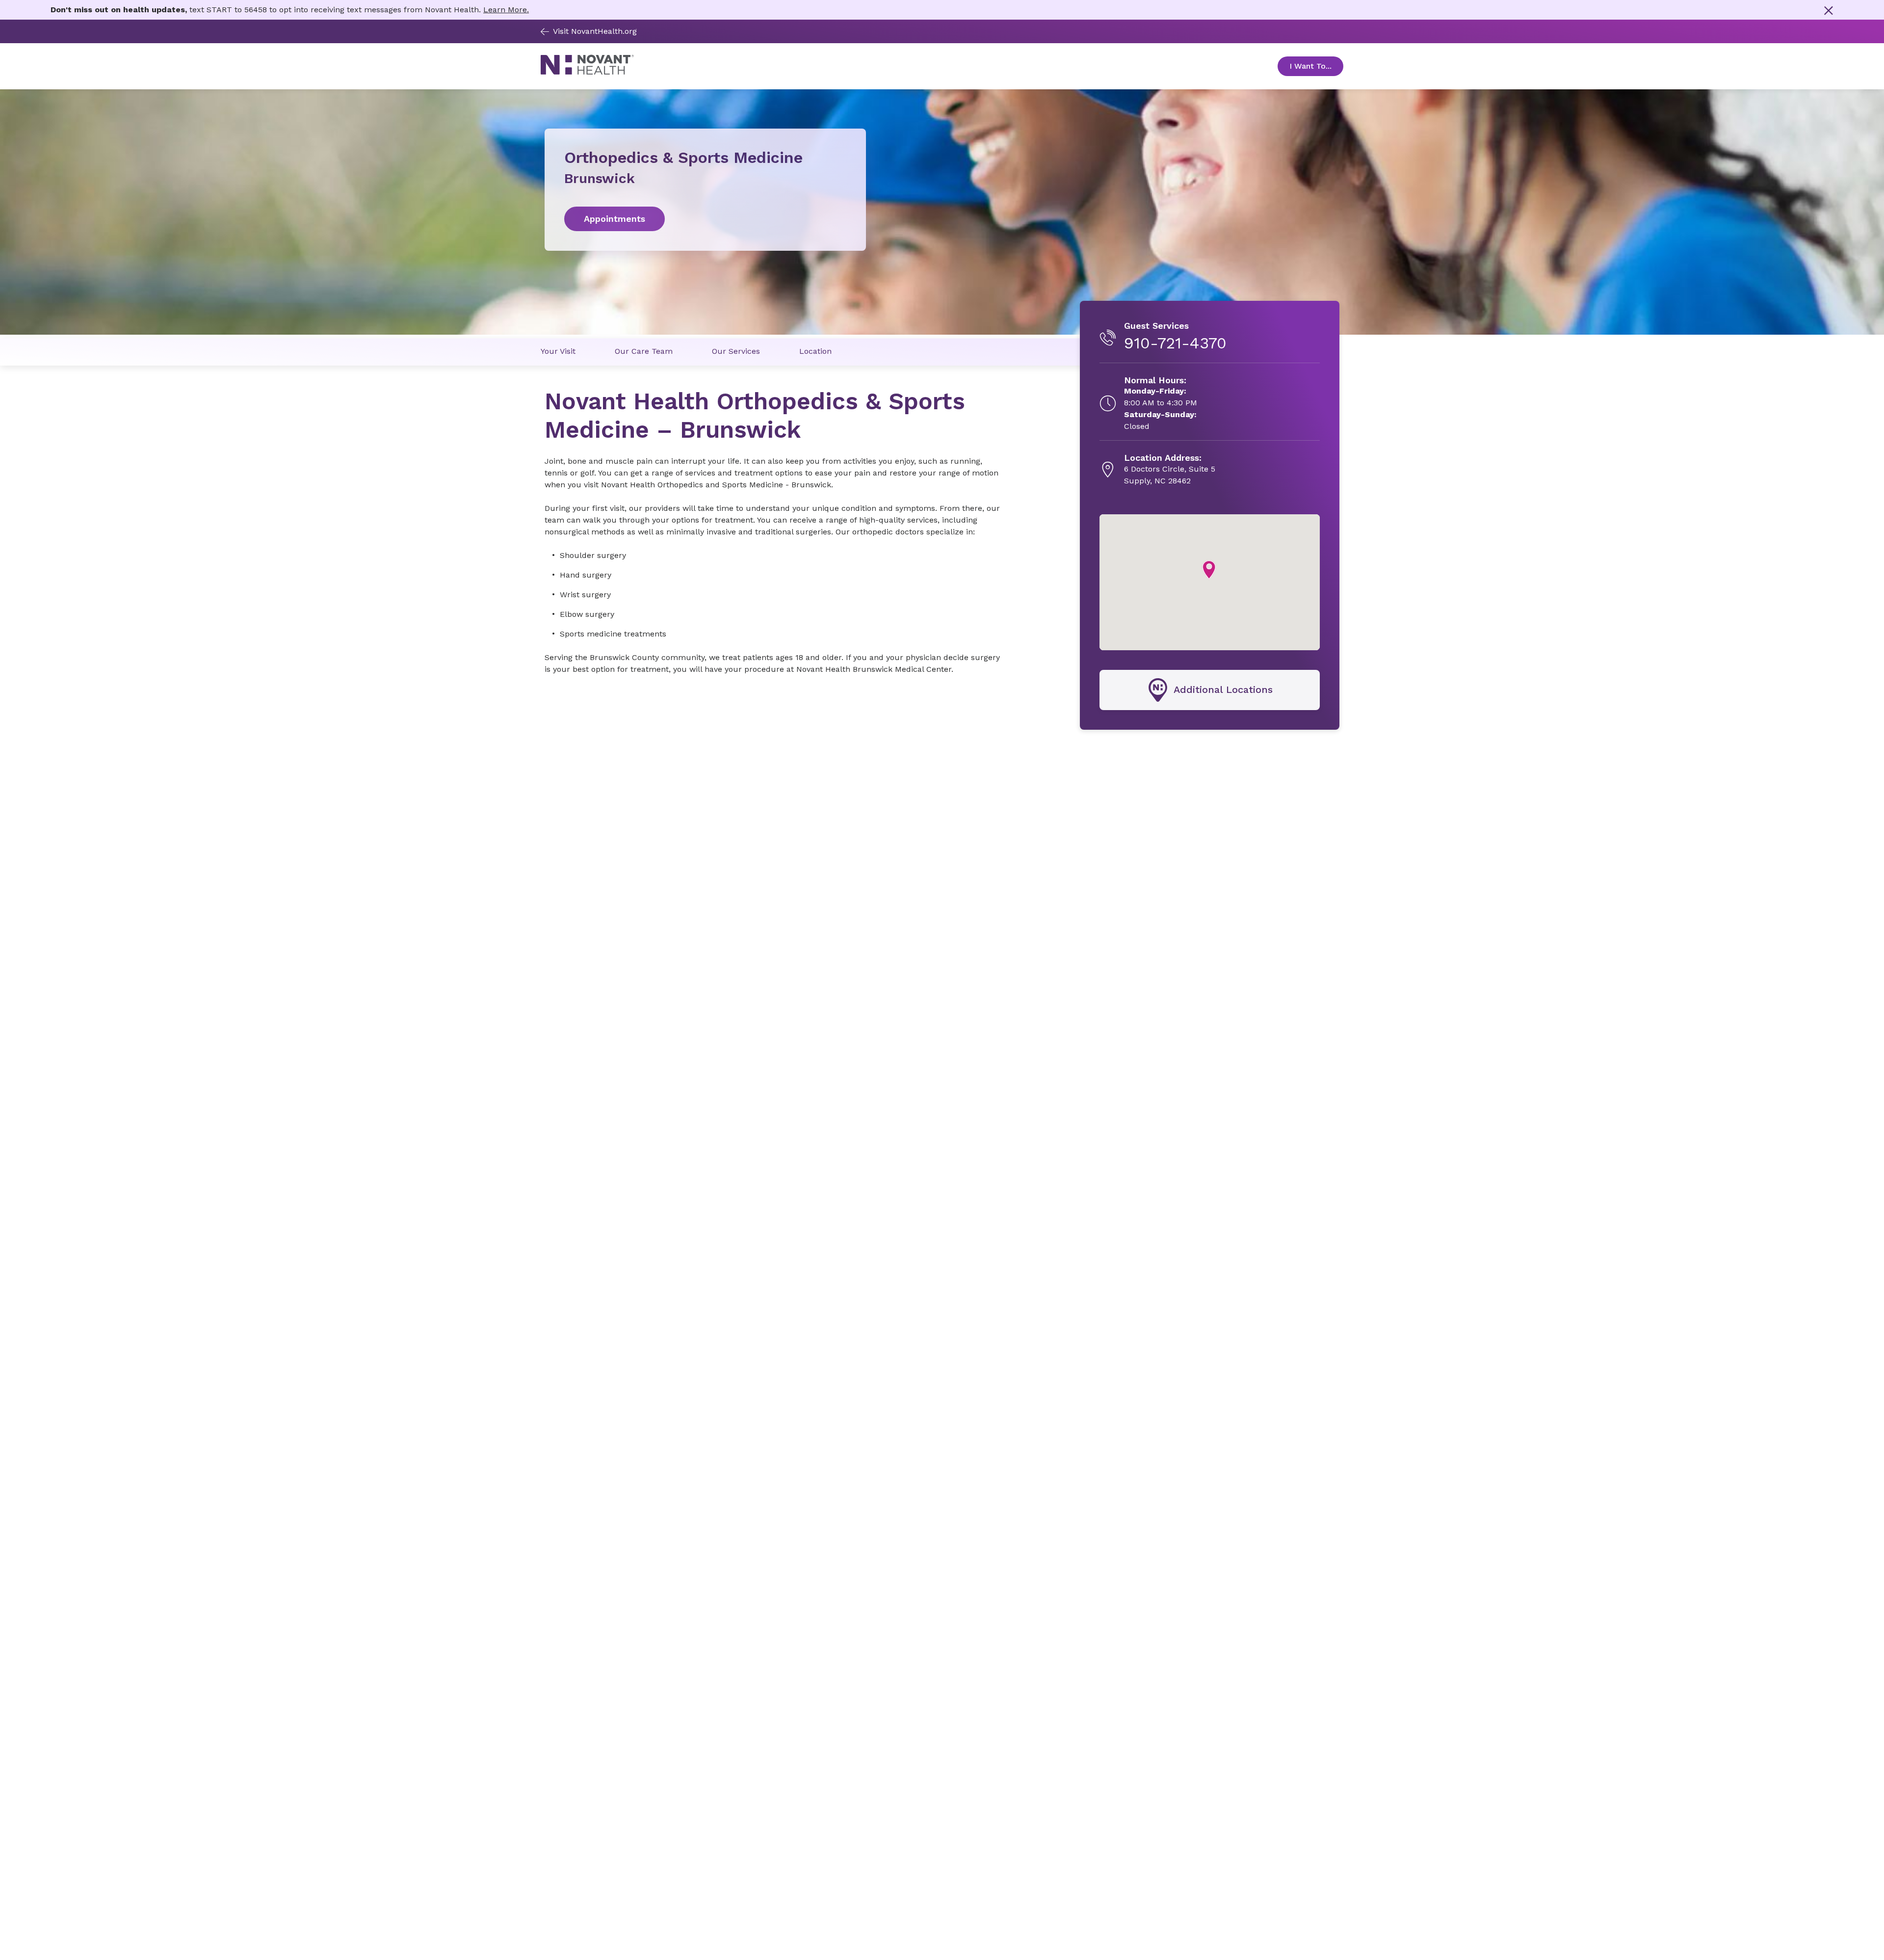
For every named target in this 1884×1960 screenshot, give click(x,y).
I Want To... (1316, 66)
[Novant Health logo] (587, 72)
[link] (705, 219)
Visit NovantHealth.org (595, 31)
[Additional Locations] (1210, 690)
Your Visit (558, 351)
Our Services (736, 351)
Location (815, 351)
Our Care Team (644, 351)
